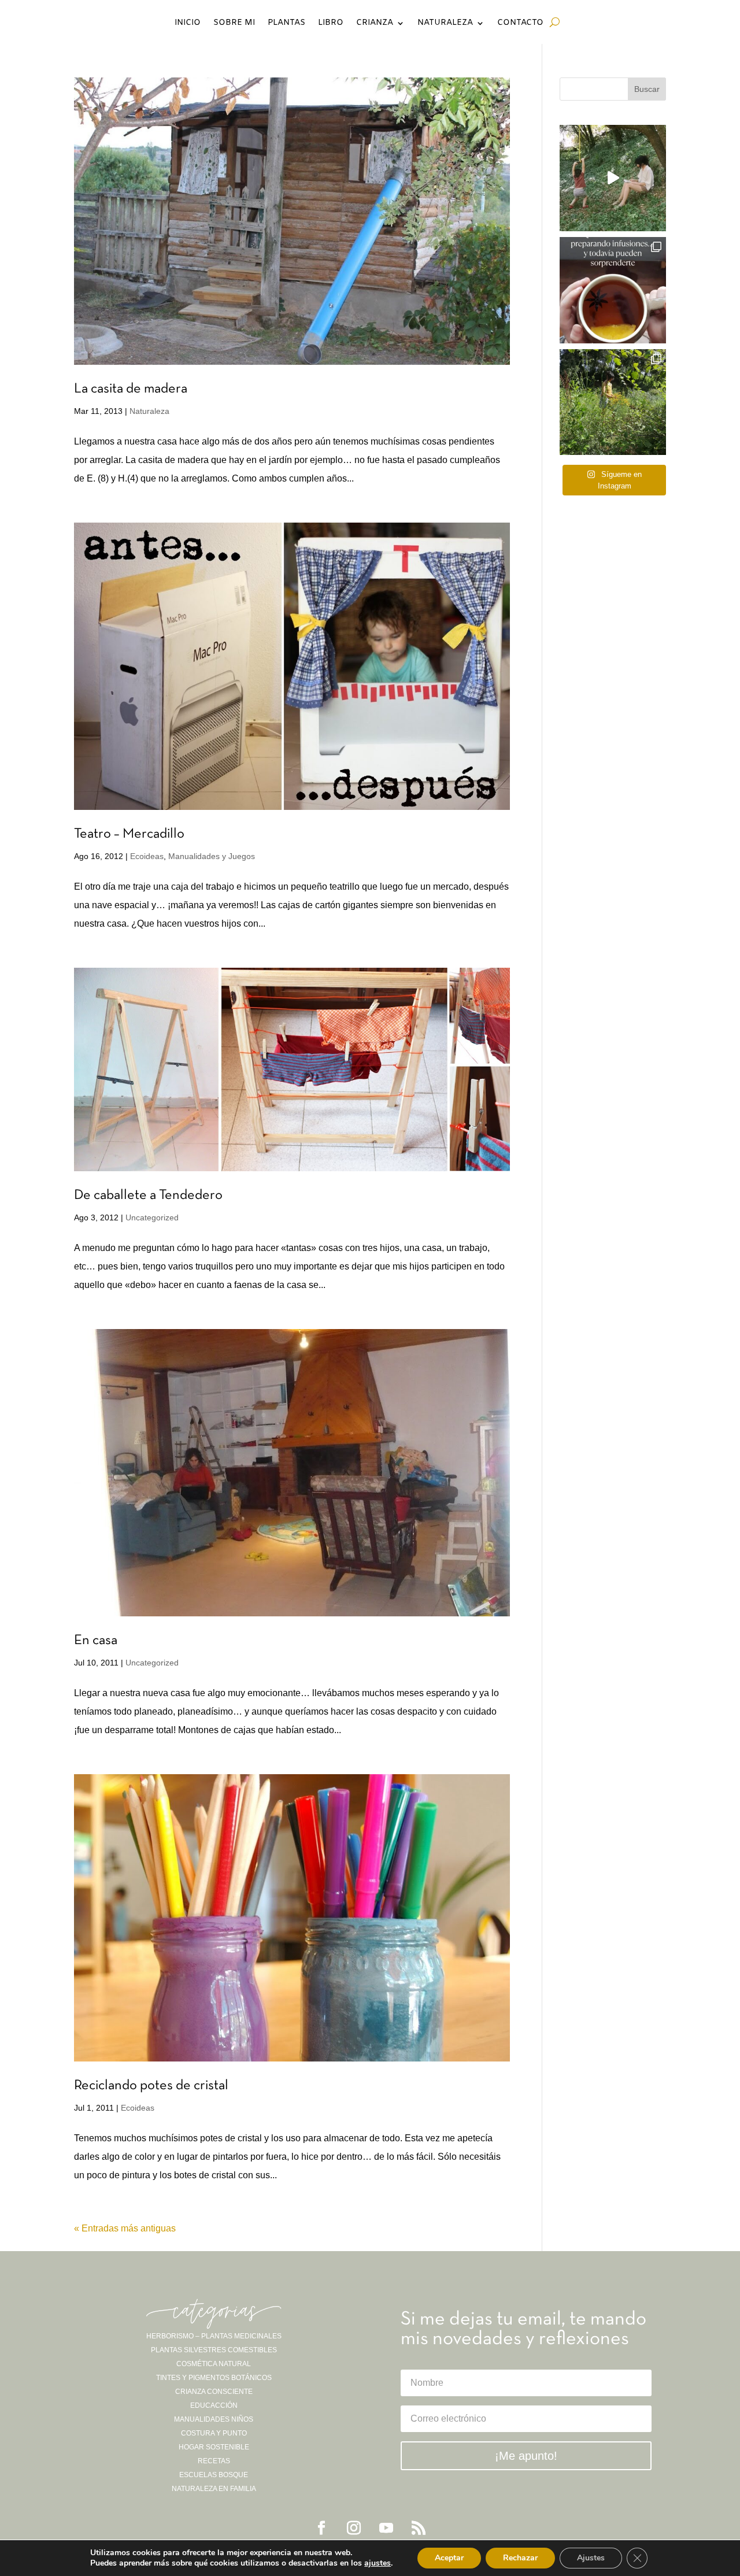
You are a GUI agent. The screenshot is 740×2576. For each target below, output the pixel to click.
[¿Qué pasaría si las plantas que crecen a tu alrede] (613, 178)
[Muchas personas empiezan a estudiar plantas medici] (613, 290)
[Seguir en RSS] (419, 2528)
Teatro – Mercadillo (129, 834)
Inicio (188, 24)
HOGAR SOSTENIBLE (214, 2447)
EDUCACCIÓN (214, 2405)
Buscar (647, 89)
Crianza (375, 24)
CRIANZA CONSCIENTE (214, 2392)
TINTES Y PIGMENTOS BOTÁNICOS (214, 2378)
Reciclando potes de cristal (151, 2086)
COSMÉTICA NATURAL (214, 2364)
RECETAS (214, 2461)
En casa (96, 1641)
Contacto (520, 24)
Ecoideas (147, 856)
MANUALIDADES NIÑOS (214, 2419)
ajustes (378, 2563)
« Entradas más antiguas (125, 2228)
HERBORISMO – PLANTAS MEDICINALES (214, 2336)
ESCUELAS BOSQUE (214, 2475)
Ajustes (591, 2558)
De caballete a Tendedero (148, 1196)
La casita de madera (131, 389)
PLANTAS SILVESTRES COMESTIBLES (214, 2350)
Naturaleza (445, 24)
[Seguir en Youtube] (386, 2528)
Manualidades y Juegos (212, 856)
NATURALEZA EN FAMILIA (214, 2489)
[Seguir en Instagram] (354, 2528)
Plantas (286, 24)
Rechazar (520, 2558)
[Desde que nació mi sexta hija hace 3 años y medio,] (613, 402)
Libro (331, 24)
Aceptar (449, 2558)
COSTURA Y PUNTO (214, 2433)
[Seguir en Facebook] (321, 2528)
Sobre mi (234, 24)
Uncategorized (152, 1217)
